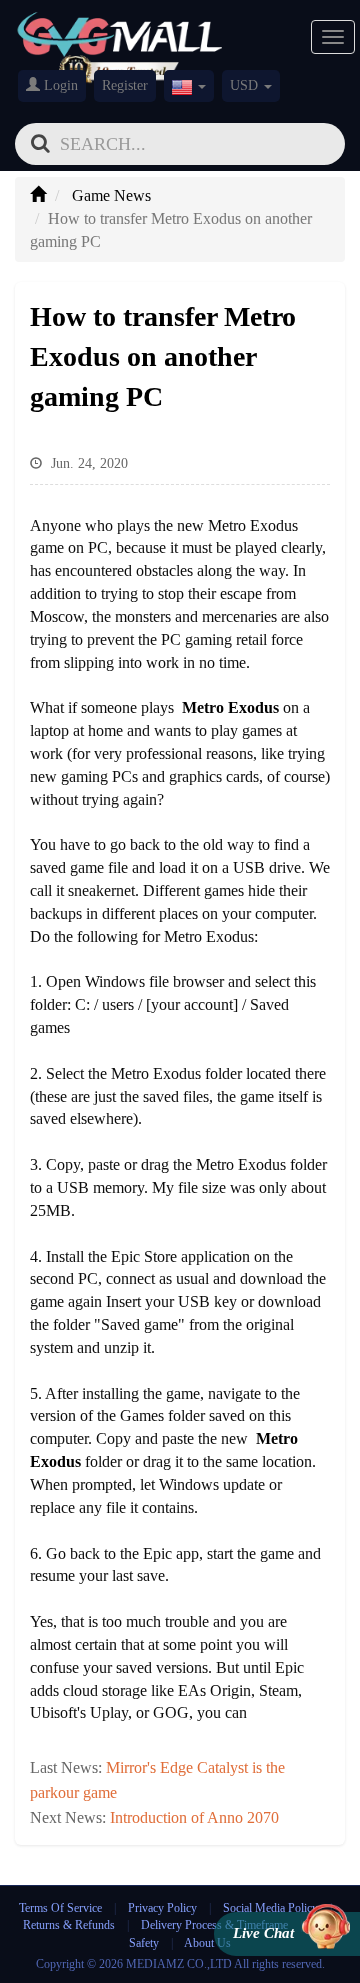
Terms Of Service (60, 1908)
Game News (111, 195)
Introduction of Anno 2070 (194, 1817)
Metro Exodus (230, 707)
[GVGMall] (120, 30)
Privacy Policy (164, 1908)
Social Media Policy (270, 1908)
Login (59, 85)
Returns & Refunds (69, 1925)
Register (125, 85)
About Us (207, 1943)
